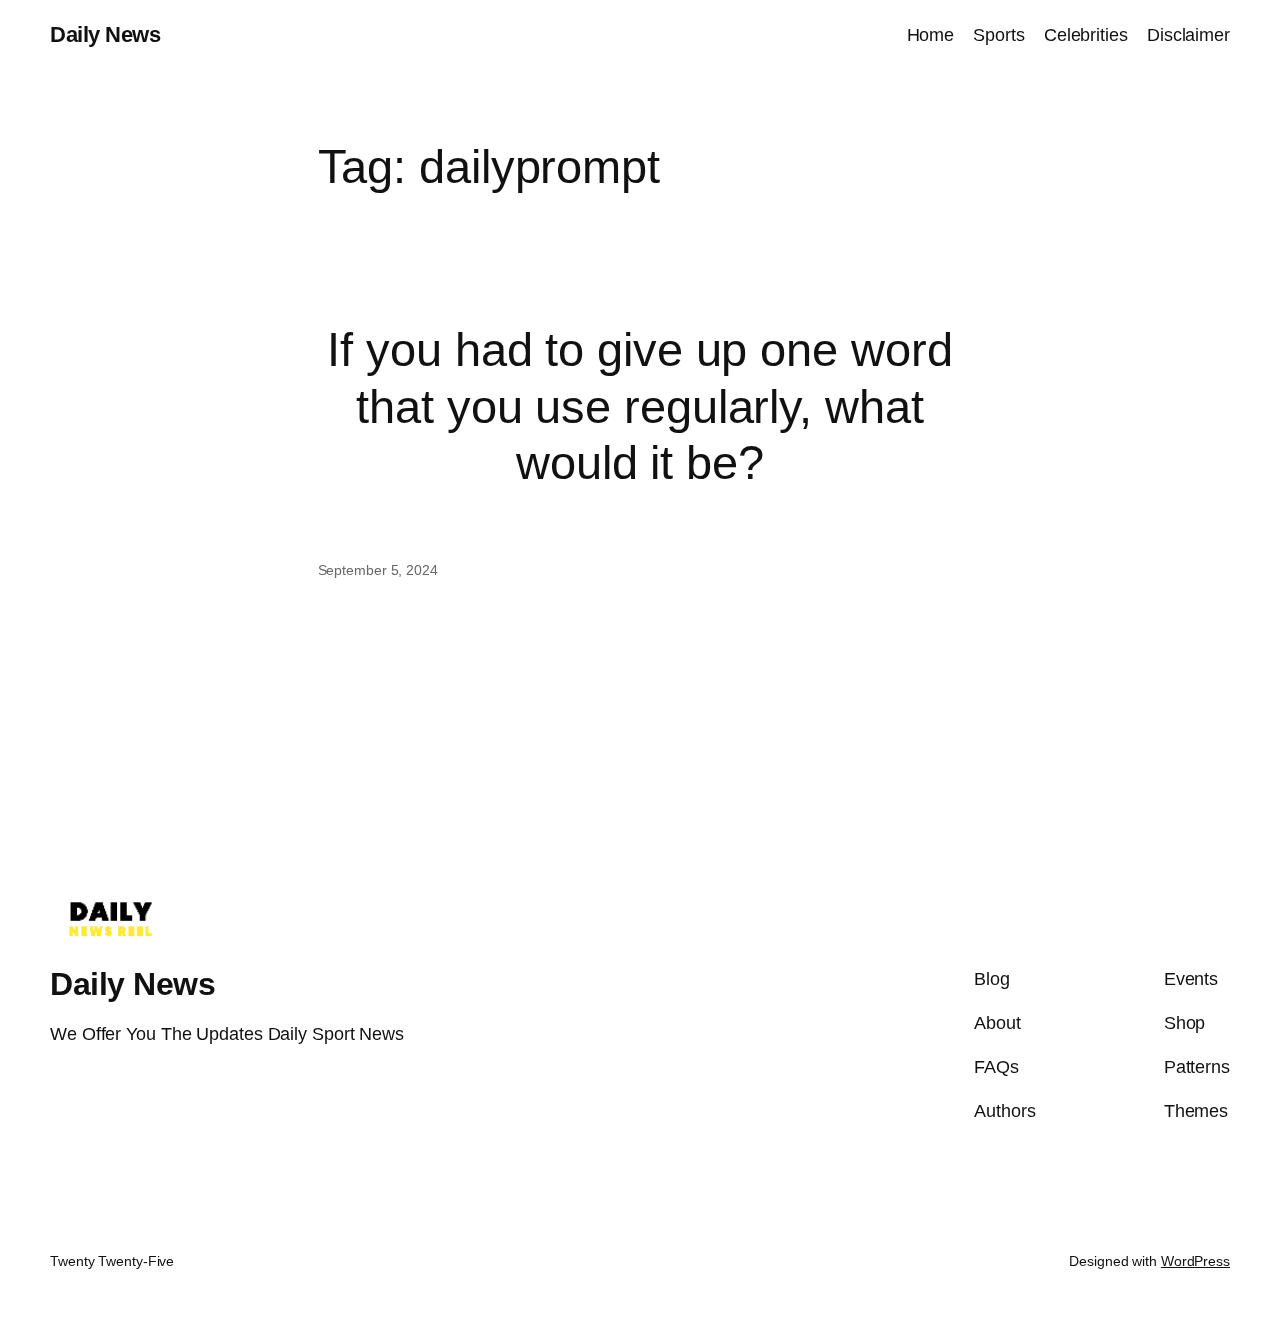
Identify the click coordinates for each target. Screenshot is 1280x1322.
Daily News (105, 34)
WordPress (1195, 1261)
